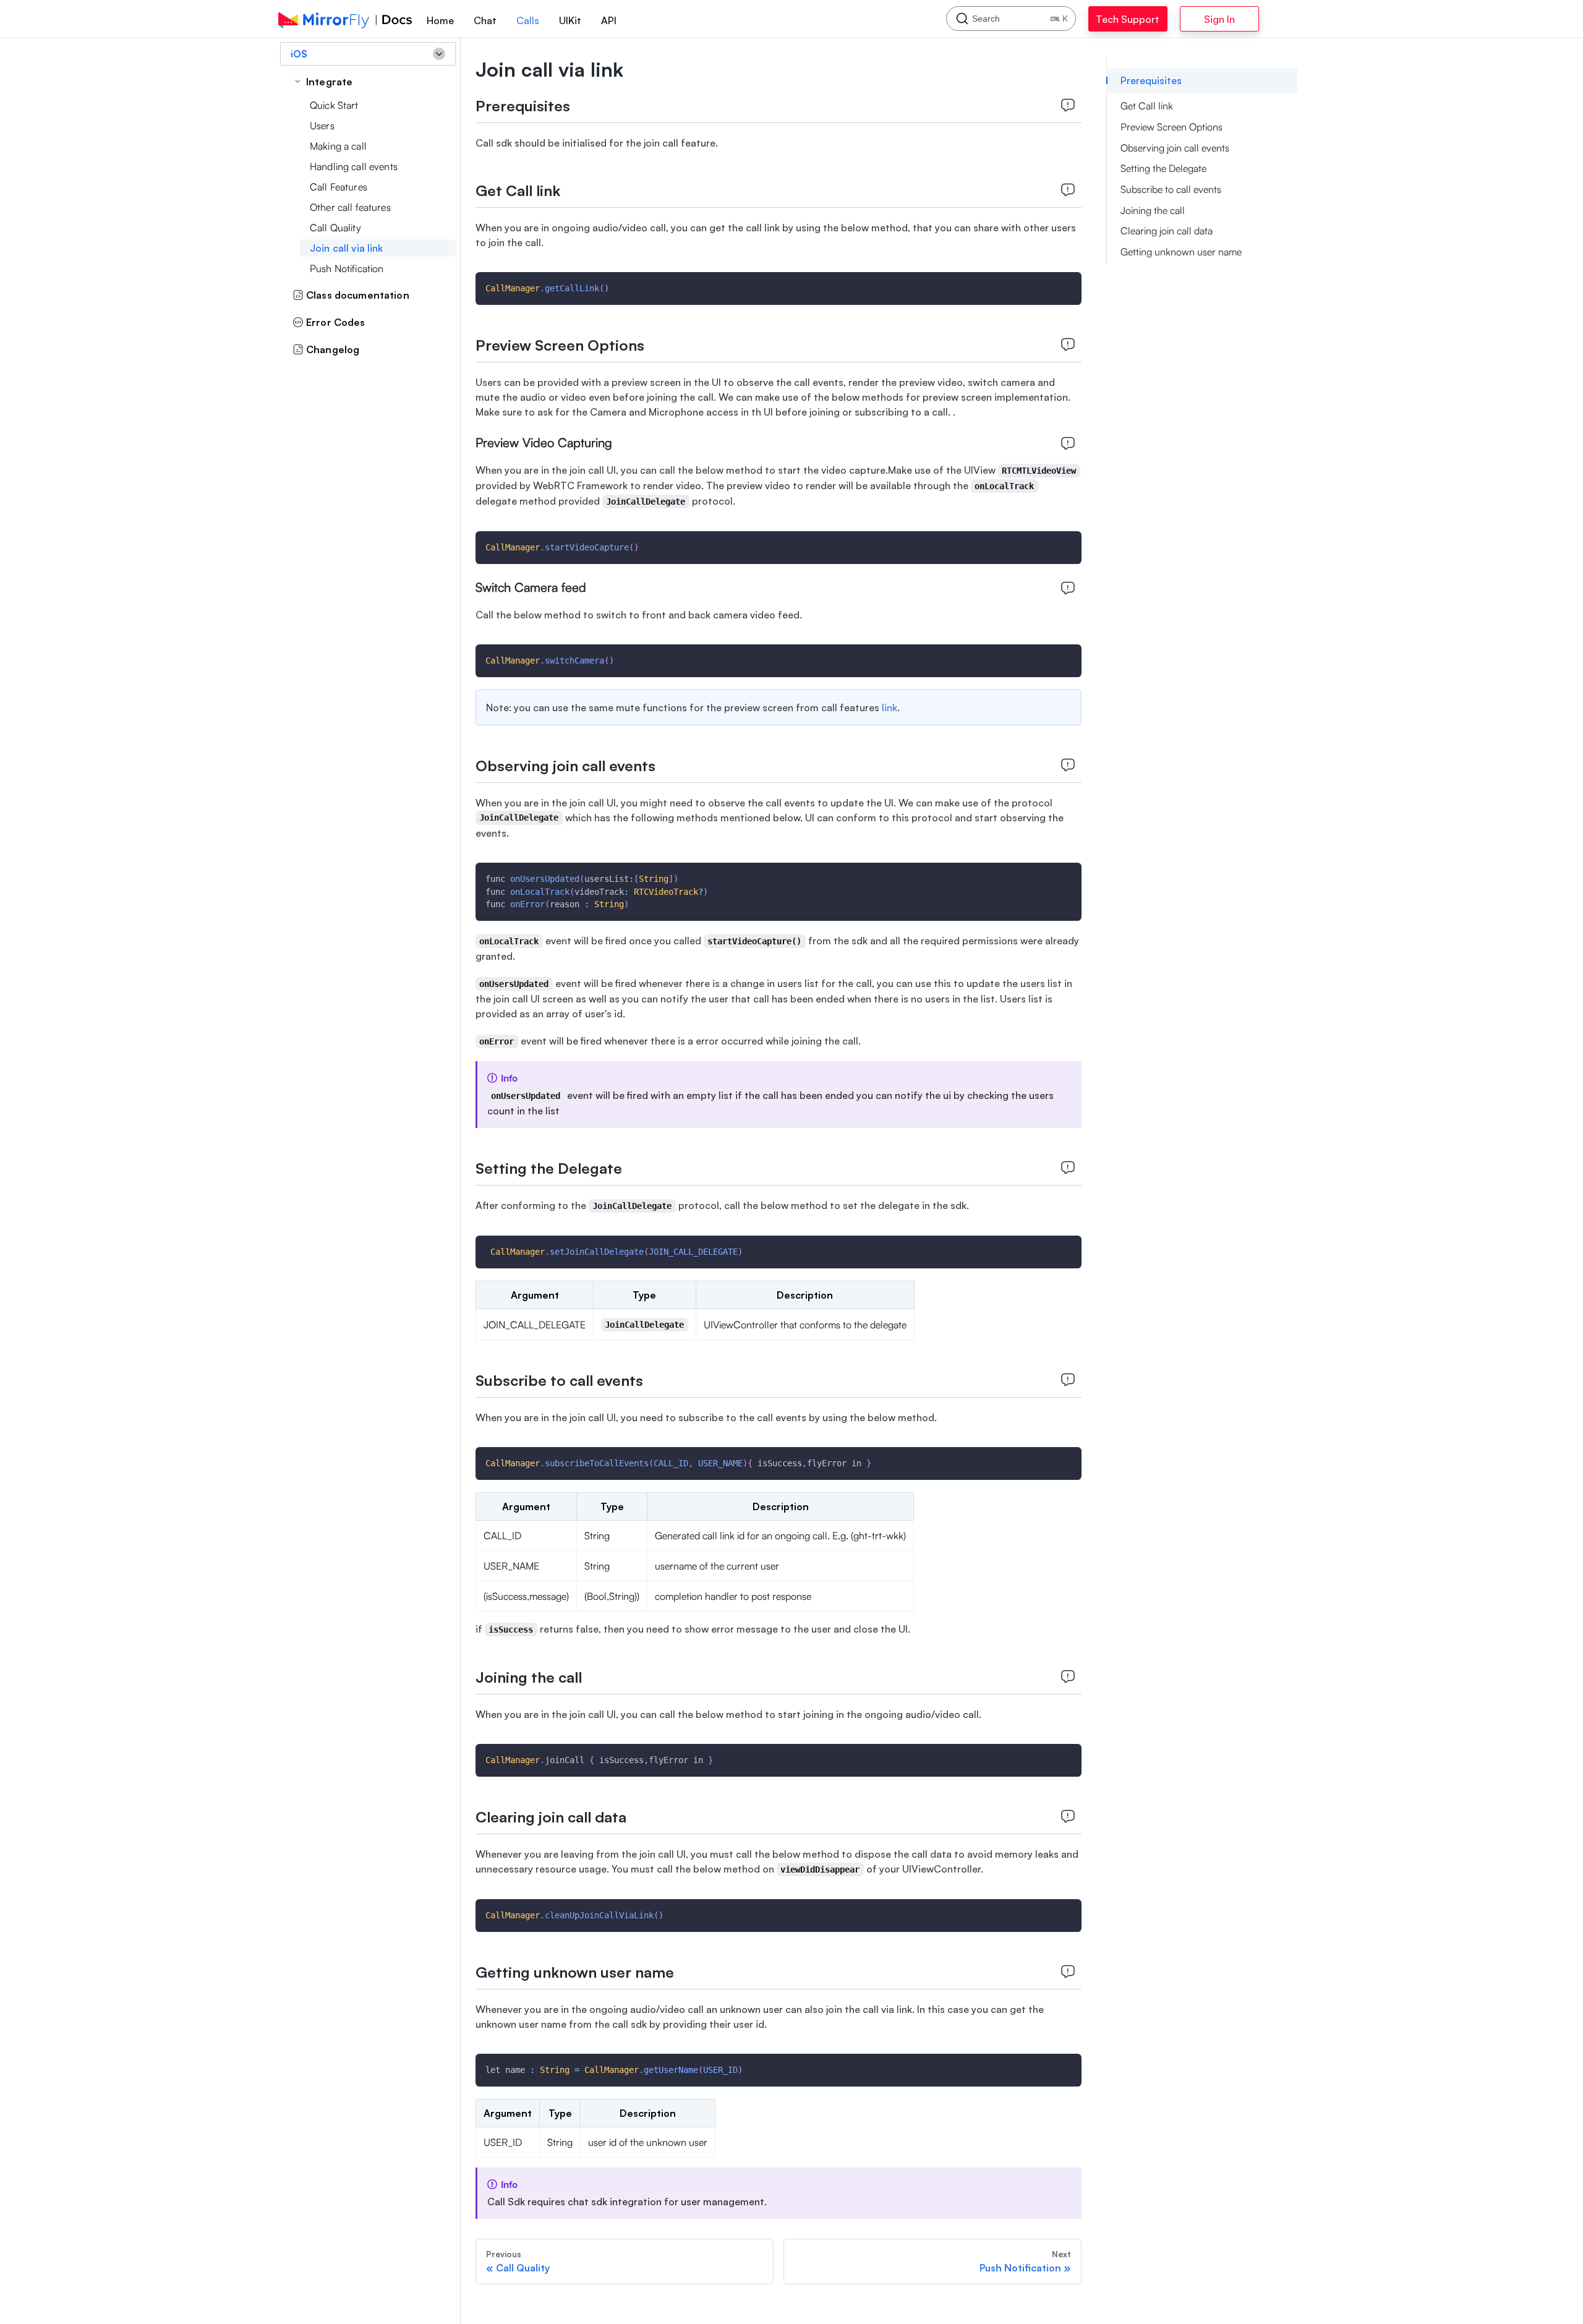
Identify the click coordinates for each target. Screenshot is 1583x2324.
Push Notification (347, 268)
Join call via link (347, 248)
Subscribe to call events (1171, 189)
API (609, 20)
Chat (485, 20)
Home (440, 20)
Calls (528, 20)
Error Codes (336, 322)
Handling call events (354, 166)
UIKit (570, 20)
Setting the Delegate (1163, 168)
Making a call (338, 146)
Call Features (339, 187)
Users (322, 126)
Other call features (350, 207)
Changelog (333, 349)
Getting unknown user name (1181, 252)
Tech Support (1141, 19)
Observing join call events (1175, 148)
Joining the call (1153, 210)
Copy (1062, 285)
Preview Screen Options (1171, 127)
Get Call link (1147, 106)
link (890, 707)
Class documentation (358, 295)
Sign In (1252, 19)
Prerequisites (1151, 80)
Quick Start (334, 105)
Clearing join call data (1167, 231)
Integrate (329, 82)
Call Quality (335, 228)
